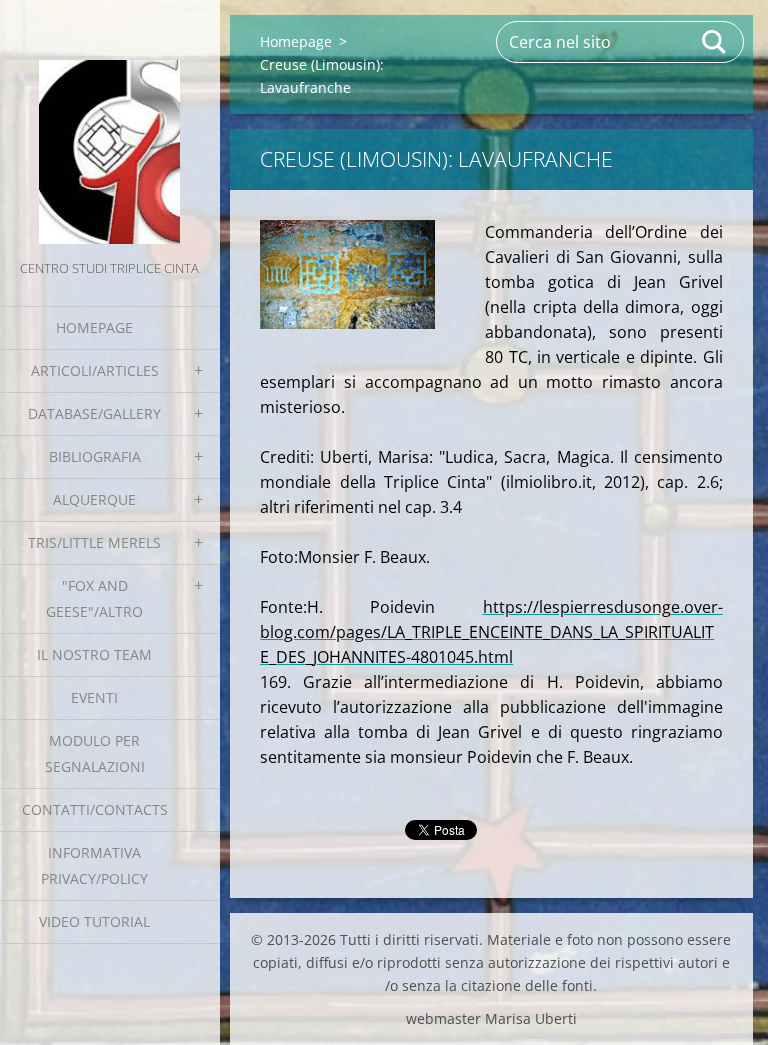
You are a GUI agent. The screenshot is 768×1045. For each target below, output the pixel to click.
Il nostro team (94, 654)
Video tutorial (94, 921)
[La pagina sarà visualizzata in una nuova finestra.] (347, 274)
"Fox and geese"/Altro (94, 598)
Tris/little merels (94, 542)
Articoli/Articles (95, 370)
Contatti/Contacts (95, 809)
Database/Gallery (94, 413)
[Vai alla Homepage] (110, 128)
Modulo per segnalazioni (95, 753)
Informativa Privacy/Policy (94, 865)
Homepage (94, 327)
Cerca (715, 42)
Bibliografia (95, 456)
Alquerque (94, 499)
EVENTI (94, 697)
